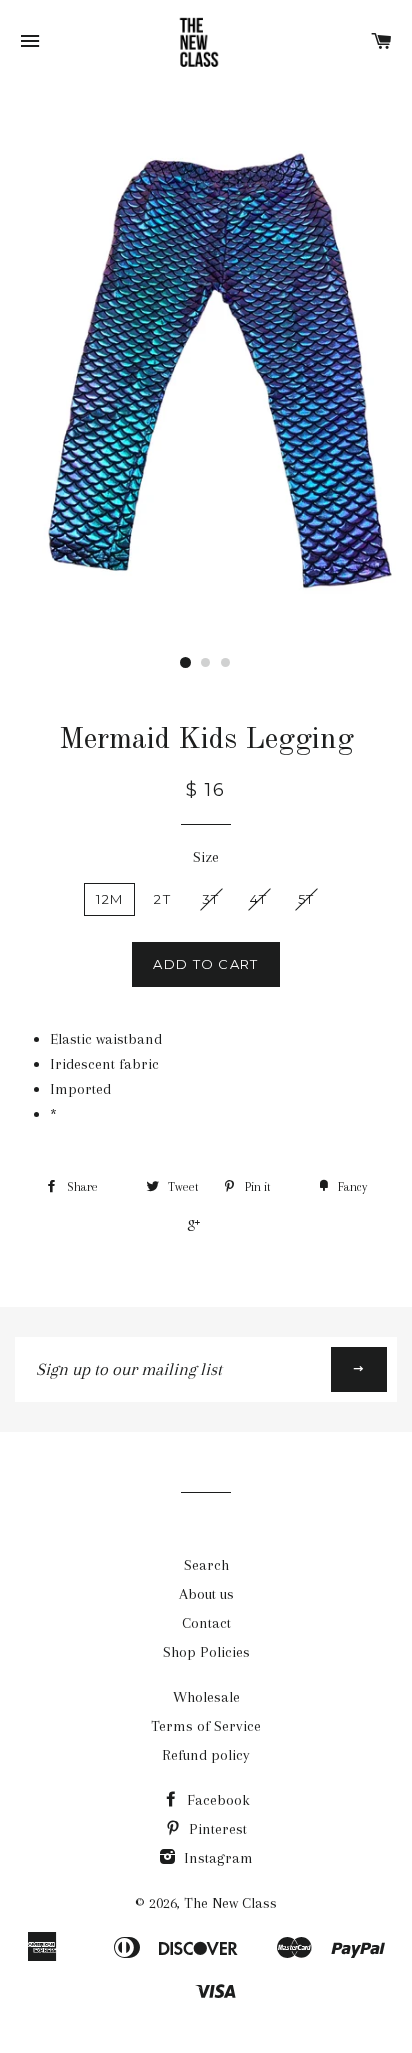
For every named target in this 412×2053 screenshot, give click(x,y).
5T (306, 899)
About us (206, 1594)
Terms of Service (206, 1726)
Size (206, 857)
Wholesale (206, 1697)
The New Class (230, 1903)
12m (109, 899)
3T (211, 899)
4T (258, 899)
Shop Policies (206, 1652)
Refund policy (206, 1755)
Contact (206, 1623)
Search (206, 1565)
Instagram (216, 1858)
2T (162, 899)
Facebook (216, 1800)
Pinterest (216, 1829)
